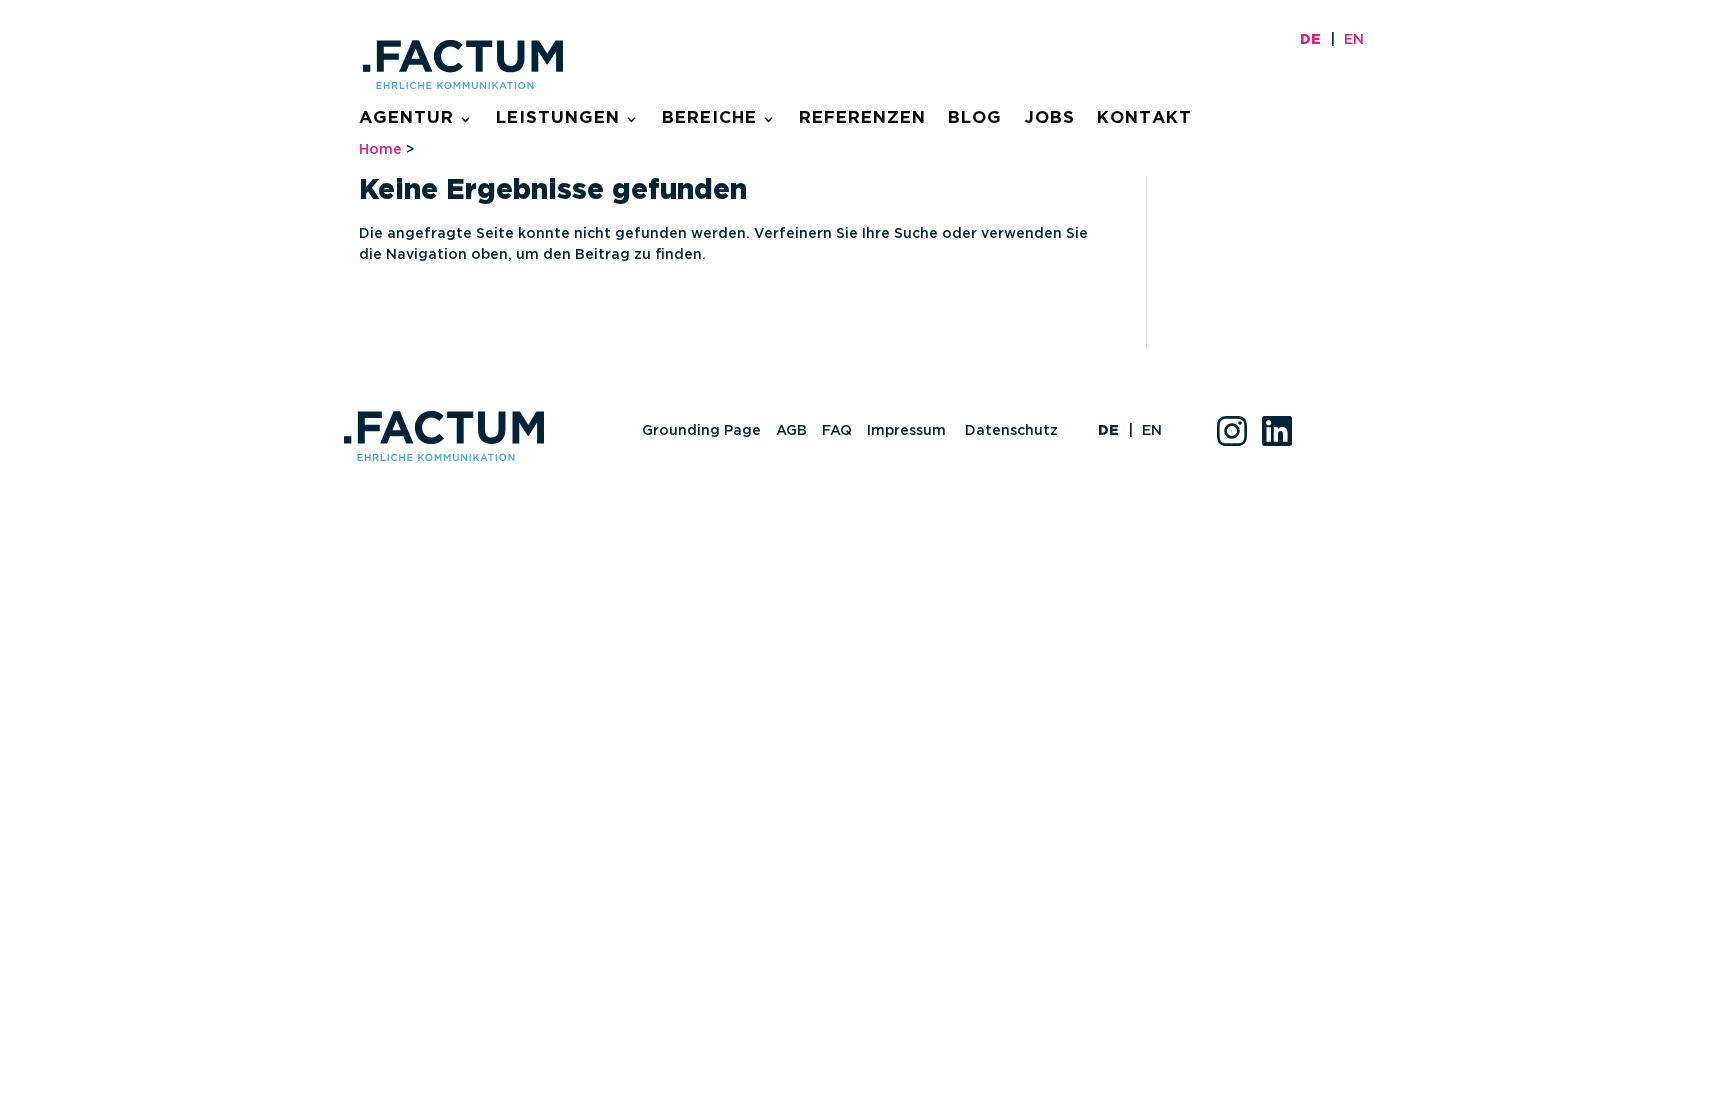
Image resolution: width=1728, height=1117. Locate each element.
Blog (975, 119)
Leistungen (558, 119)
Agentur (406, 119)
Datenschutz (1011, 431)
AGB (791, 431)
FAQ (837, 431)
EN (1354, 40)
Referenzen (862, 119)
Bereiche (709, 119)
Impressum (908, 431)
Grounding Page (701, 431)
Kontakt (1144, 119)
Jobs (1049, 119)
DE (1310, 40)
